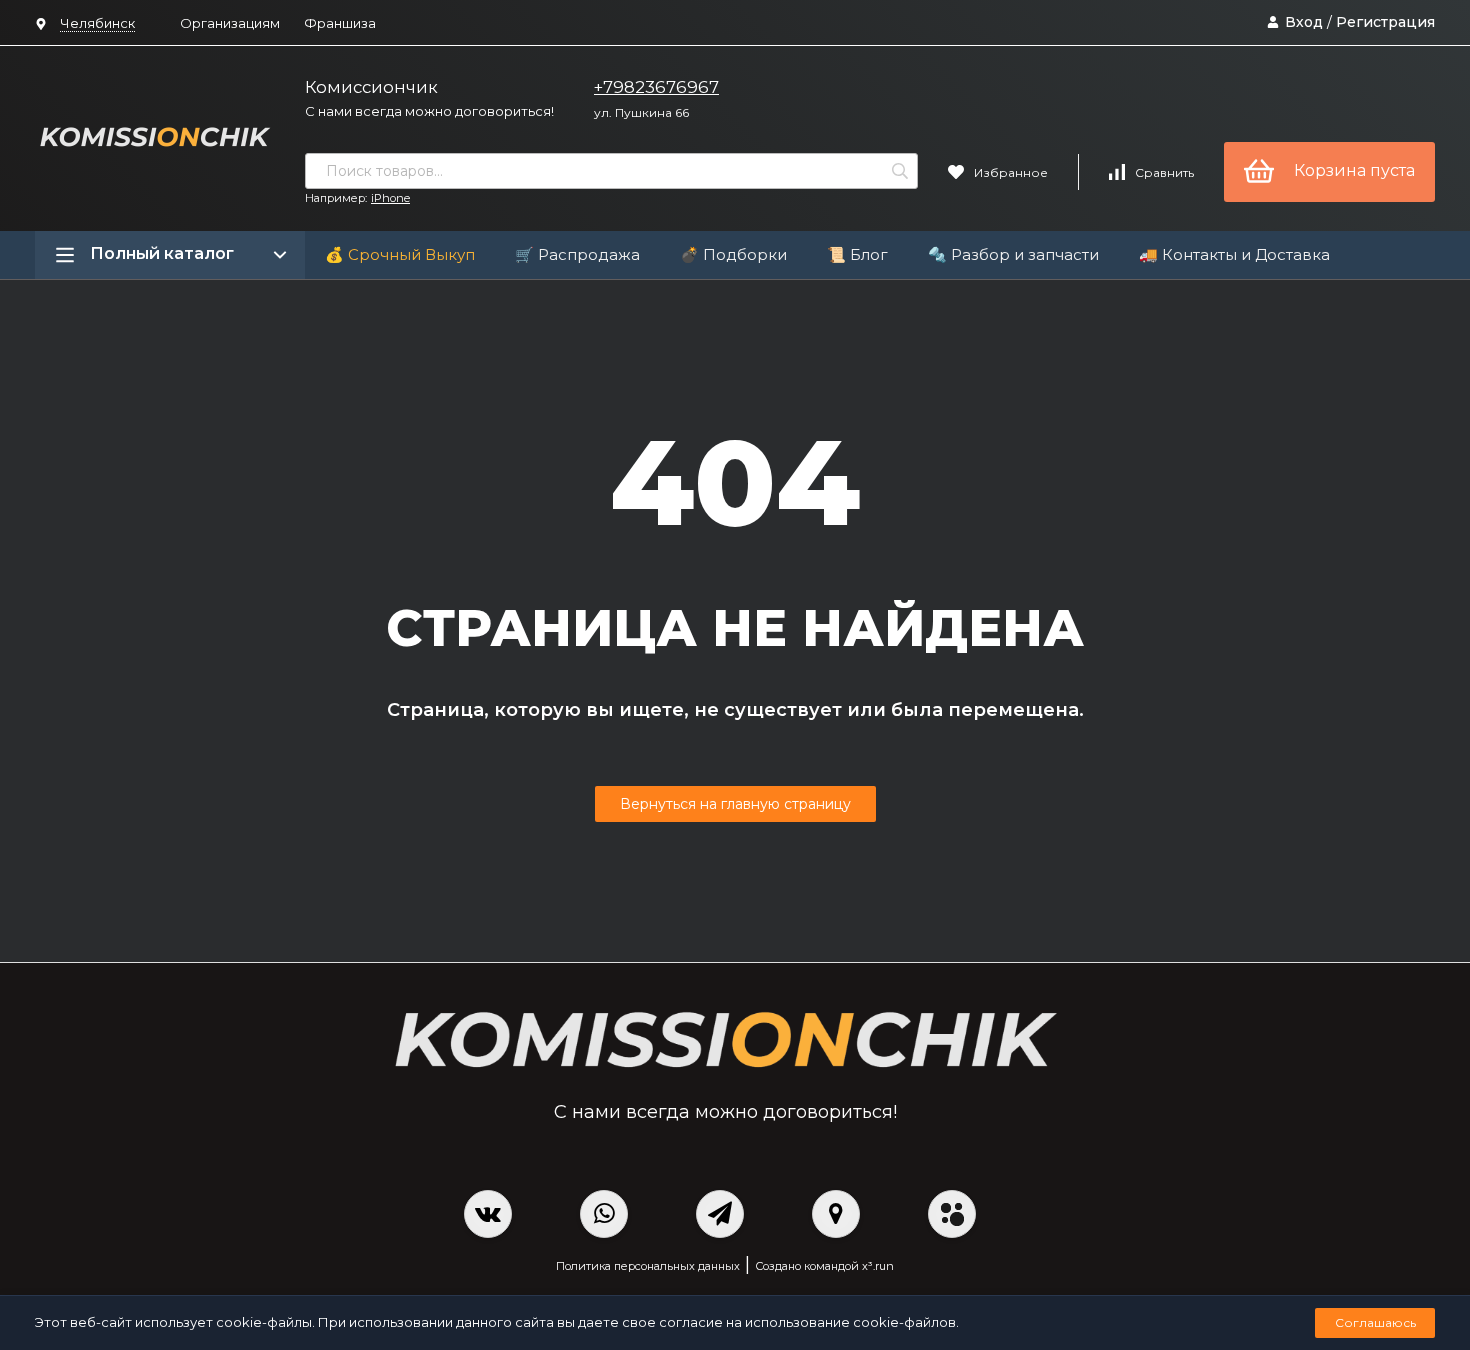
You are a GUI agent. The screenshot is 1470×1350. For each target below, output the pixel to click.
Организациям (230, 23)
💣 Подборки (733, 254)
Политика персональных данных (648, 1266)
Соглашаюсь (1375, 1322)
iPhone (390, 198)
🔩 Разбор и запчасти (1013, 254)
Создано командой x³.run (824, 1266)
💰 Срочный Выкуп (400, 254)
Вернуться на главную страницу (735, 804)
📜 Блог (857, 254)
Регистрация (1385, 22)
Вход (1304, 22)
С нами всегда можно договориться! (429, 111)
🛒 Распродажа (577, 254)
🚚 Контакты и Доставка (1234, 254)
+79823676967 (656, 87)
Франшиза (340, 23)
